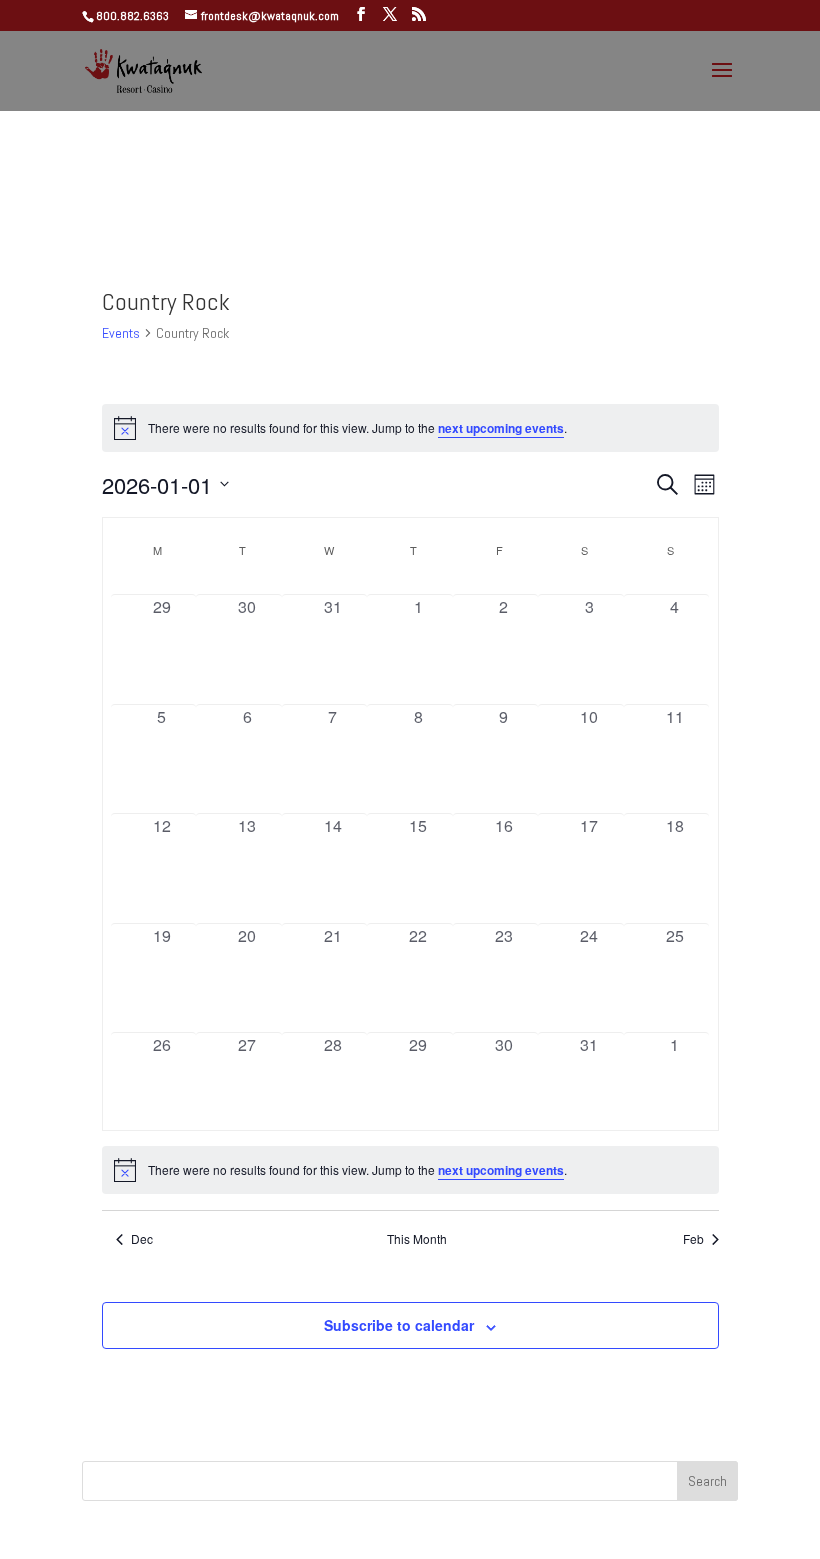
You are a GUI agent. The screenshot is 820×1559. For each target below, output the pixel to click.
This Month (417, 1239)
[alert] (410, 1170)
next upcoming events (501, 428)
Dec (142, 1239)
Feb (693, 1239)
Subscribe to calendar (399, 1325)
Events (121, 333)
